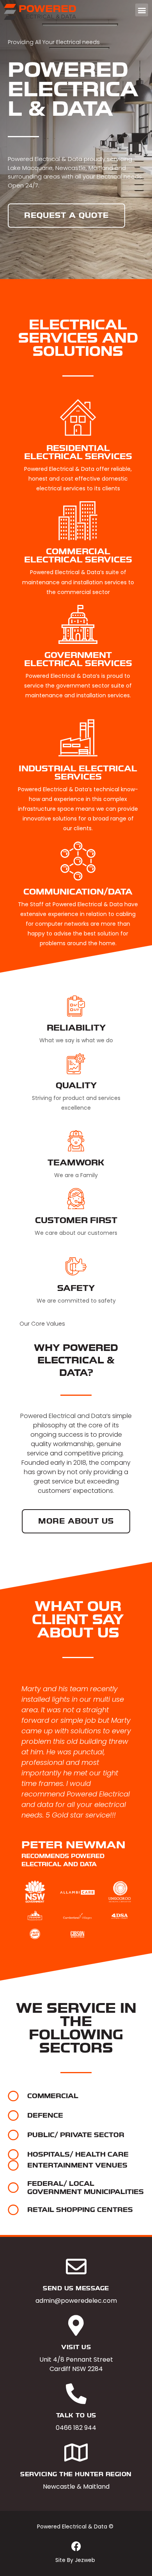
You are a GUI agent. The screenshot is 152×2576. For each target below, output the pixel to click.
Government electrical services (78, 659)
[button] (142, 10)
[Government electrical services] (78, 624)
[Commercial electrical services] (78, 521)
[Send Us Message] (76, 2267)
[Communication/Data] (78, 861)
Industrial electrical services (78, 773)
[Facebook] (76, 2546)
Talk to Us (76, 2415)
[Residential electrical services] (78, 417)
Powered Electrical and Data (63, 1416)
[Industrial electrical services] (78, 738)
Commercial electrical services (78, 556)
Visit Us (76, 2347)
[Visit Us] (76, 2326)
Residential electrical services (78, 452)
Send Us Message (76, 2288)
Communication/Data (78, 892)
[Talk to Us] (76, 2394)
